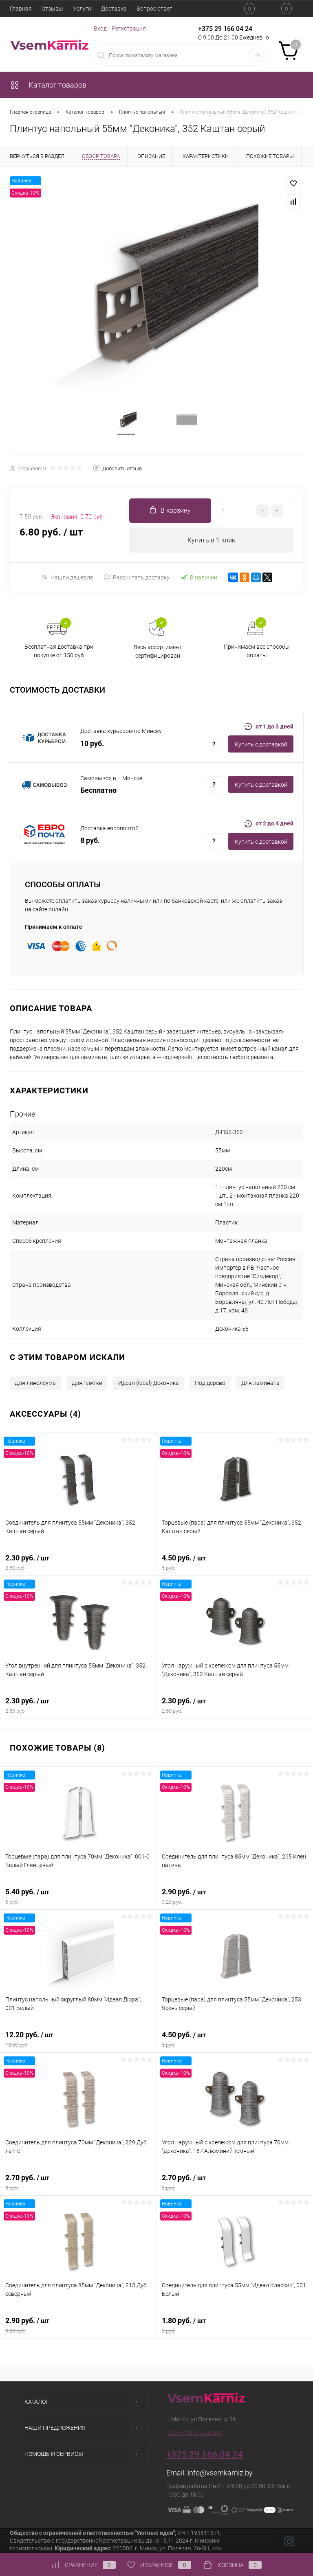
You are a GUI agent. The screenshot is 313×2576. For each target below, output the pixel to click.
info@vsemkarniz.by (220, 2473)
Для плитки (87, 1383)
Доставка (114, 9)
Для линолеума (35, 1383)
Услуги (82, 9)
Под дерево (210, 1383)
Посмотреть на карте (194, 2433)
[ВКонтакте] (233, 577)
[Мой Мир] (256, 577)
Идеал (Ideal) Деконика (149, 1383)
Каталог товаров (57, 85)
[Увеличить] (156, 288)
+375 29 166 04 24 (225, 29)
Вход (100, 29)
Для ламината (260, 1383)
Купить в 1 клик (211, 540)
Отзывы (52, 9)
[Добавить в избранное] (293, 184)
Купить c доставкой (261, 744)
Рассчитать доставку (141, 577)
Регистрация (129, 29)
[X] (267, 577)
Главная (21, 9)
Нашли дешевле (72, 577)
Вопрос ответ (154, 9)
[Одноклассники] (245, 577)
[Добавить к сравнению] (293, 202)
